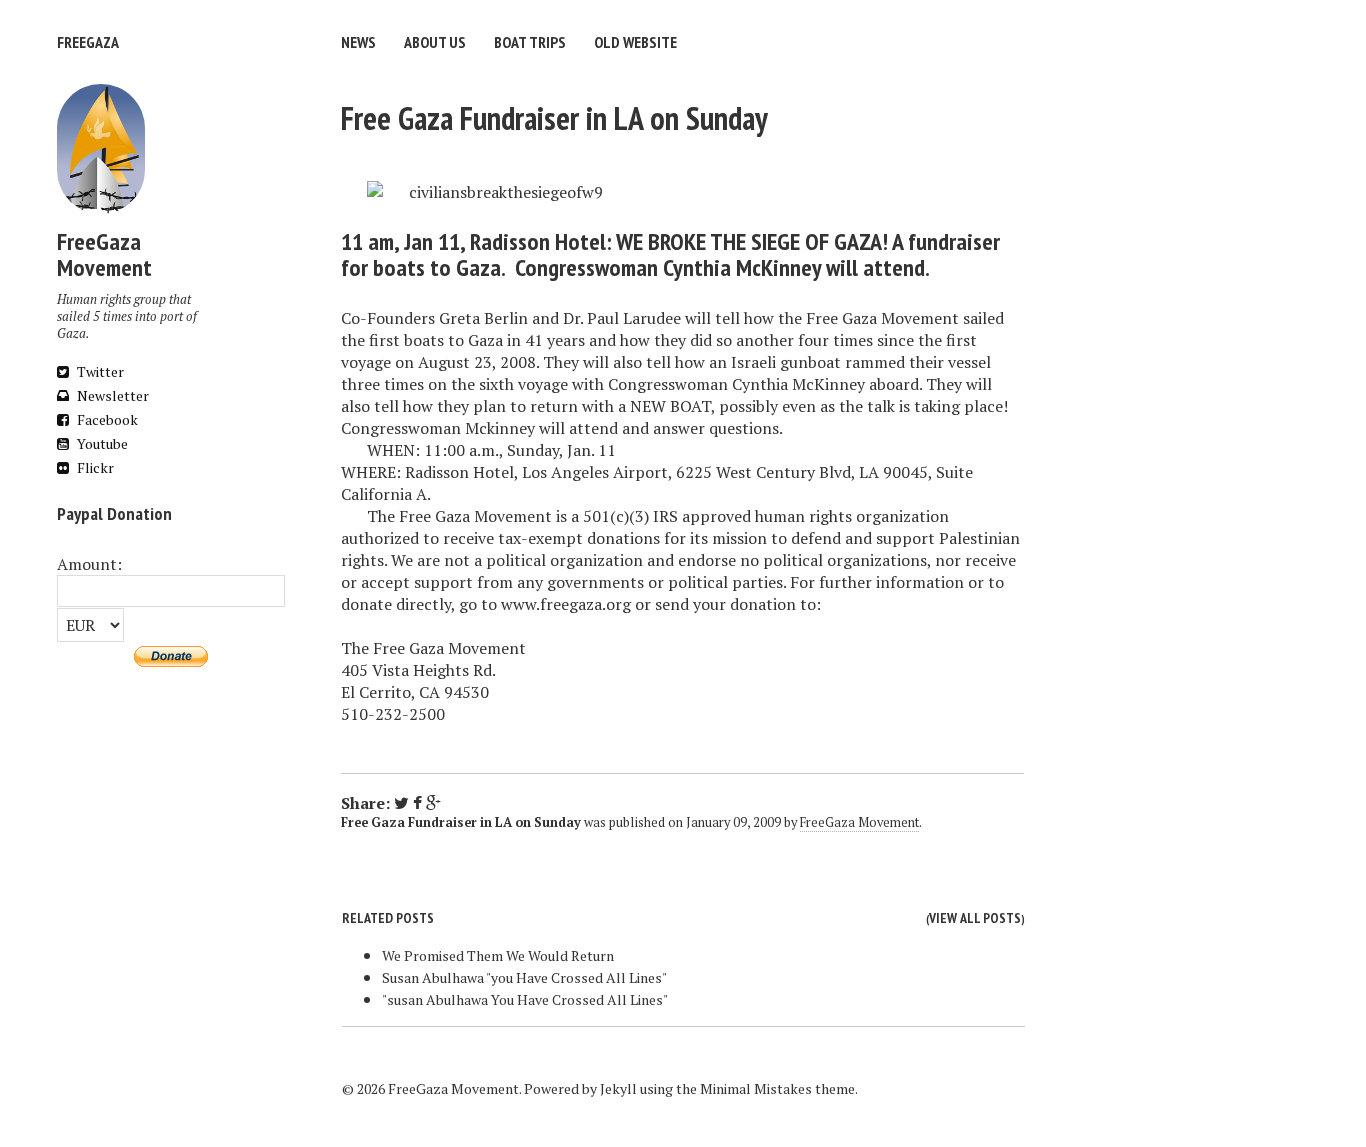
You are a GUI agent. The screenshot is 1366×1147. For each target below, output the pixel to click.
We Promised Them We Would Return (498, 955)
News (358, 42)
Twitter (99, 371)
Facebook (106, 419)
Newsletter (111, 395)
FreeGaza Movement (859, 822)
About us (435, 42)
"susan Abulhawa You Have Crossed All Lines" (525, 999)
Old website (635, 42)
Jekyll (618, 1088)
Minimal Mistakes (756, 1088)
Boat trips (530, 42)
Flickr (94, 467)
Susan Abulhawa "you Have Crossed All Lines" (524, 977)
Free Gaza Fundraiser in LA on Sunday (554, 118)
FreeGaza (88, 42)
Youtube (101, 443)
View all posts (975, 918)
